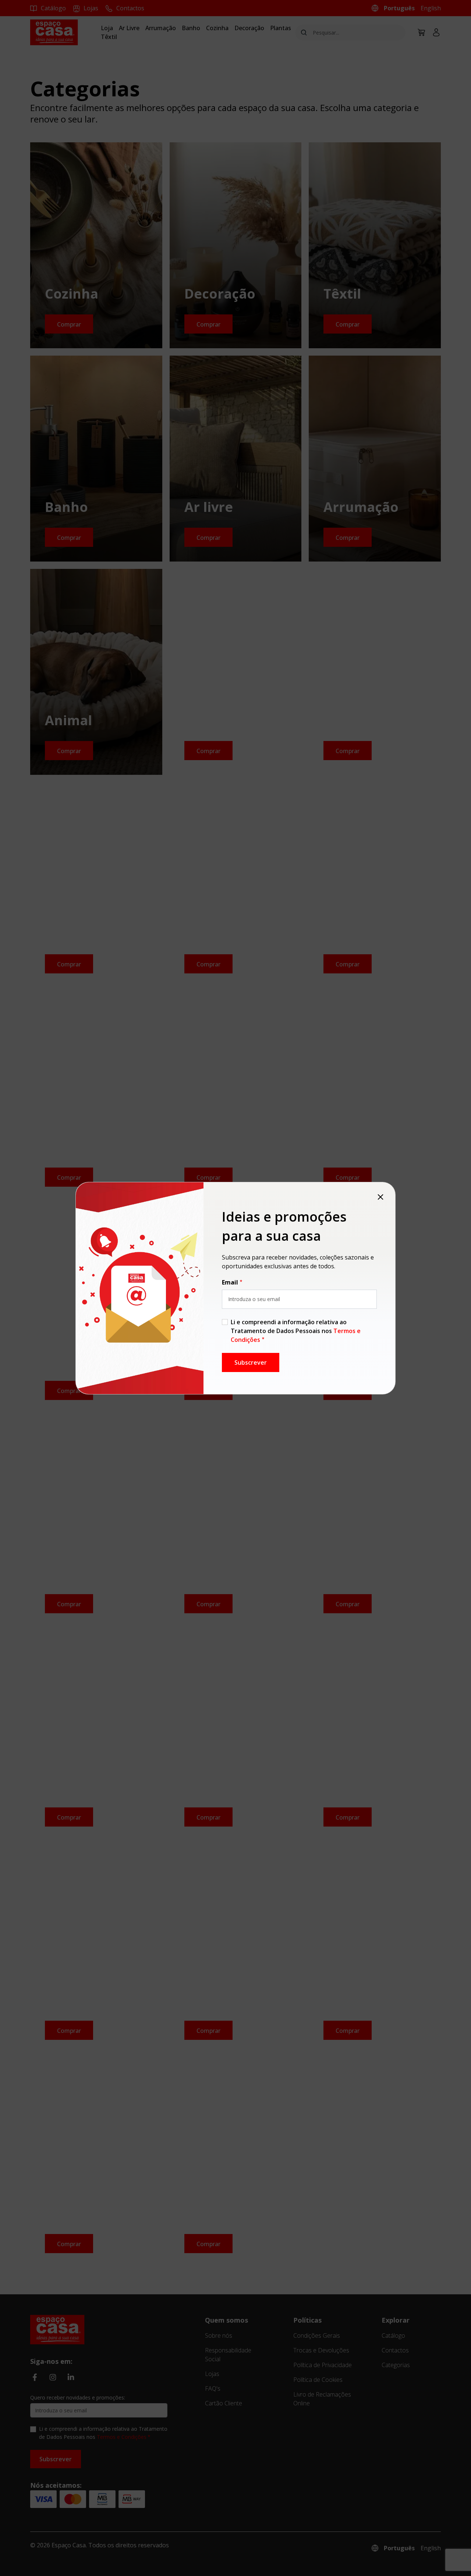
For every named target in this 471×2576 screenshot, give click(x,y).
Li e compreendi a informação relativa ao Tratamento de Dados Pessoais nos (296, 1331)
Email (230, 1282)
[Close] (380, 1197)
